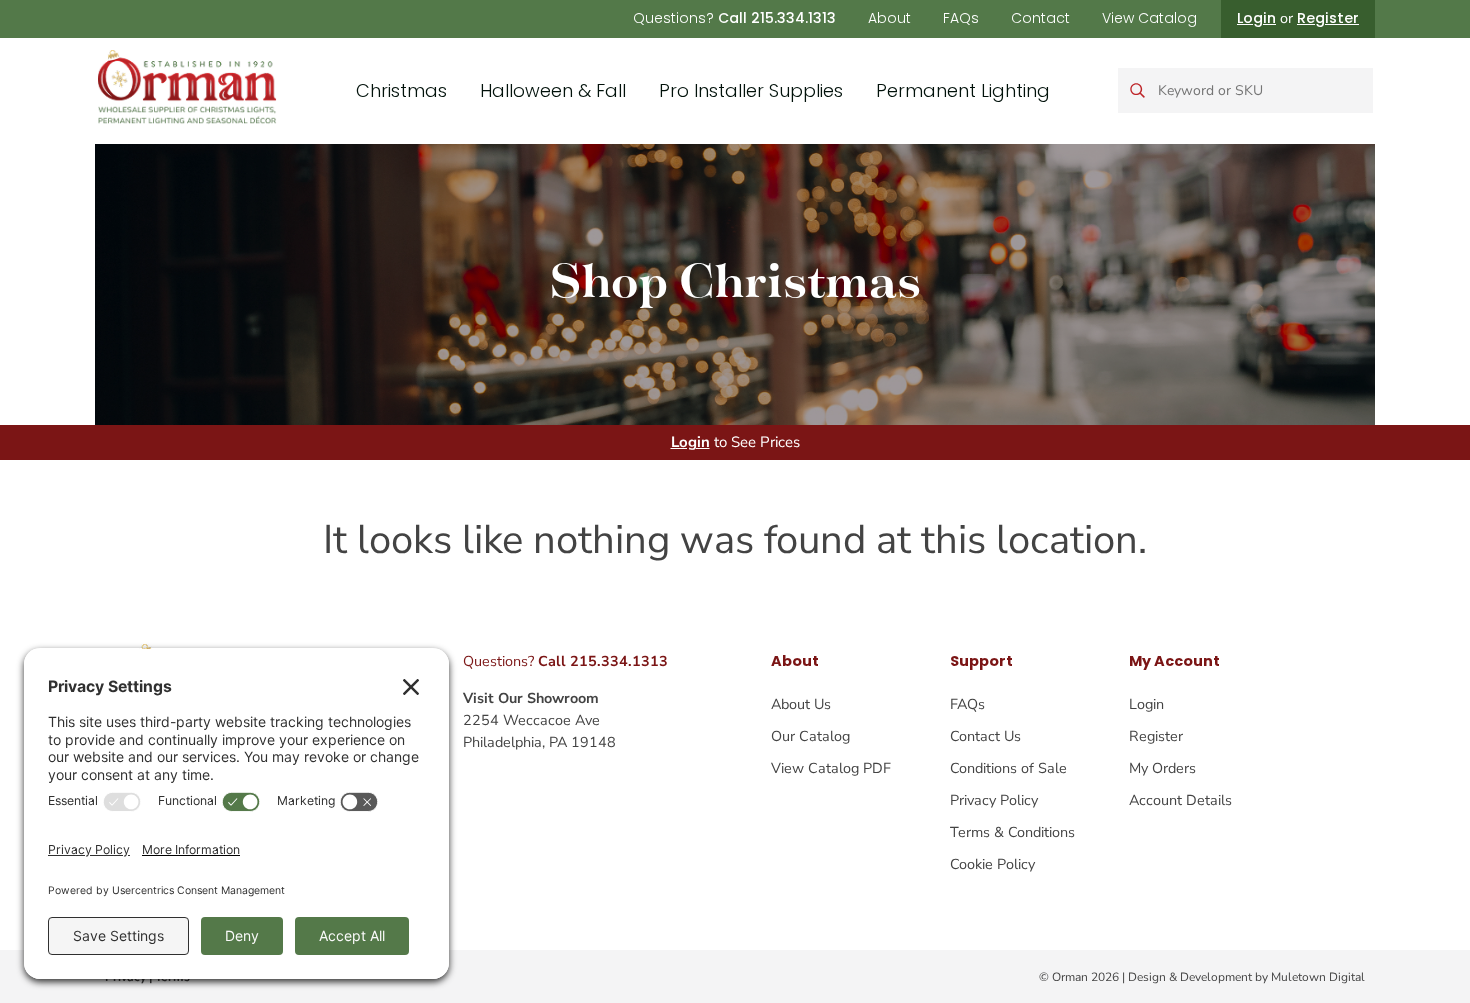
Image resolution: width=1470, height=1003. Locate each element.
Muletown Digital (1318, 977)
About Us (801, 704)
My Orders (1162, 768)
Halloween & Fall (553, 90)
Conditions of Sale (1008, 768)
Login (1256, 18)
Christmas (401, 90)
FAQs (961, 18)
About (889, 18)
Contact (1040, 18)
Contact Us (985, 736)
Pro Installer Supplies (751, 90)
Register (1328, 18)
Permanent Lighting (963, 90)
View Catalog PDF (831, 768)
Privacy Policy (994, 800)
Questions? (734, 18)
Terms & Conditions (1012, 832)
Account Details (1180, 800)
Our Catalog (810, 736)
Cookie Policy (992, 864)
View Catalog (1149, 18)
